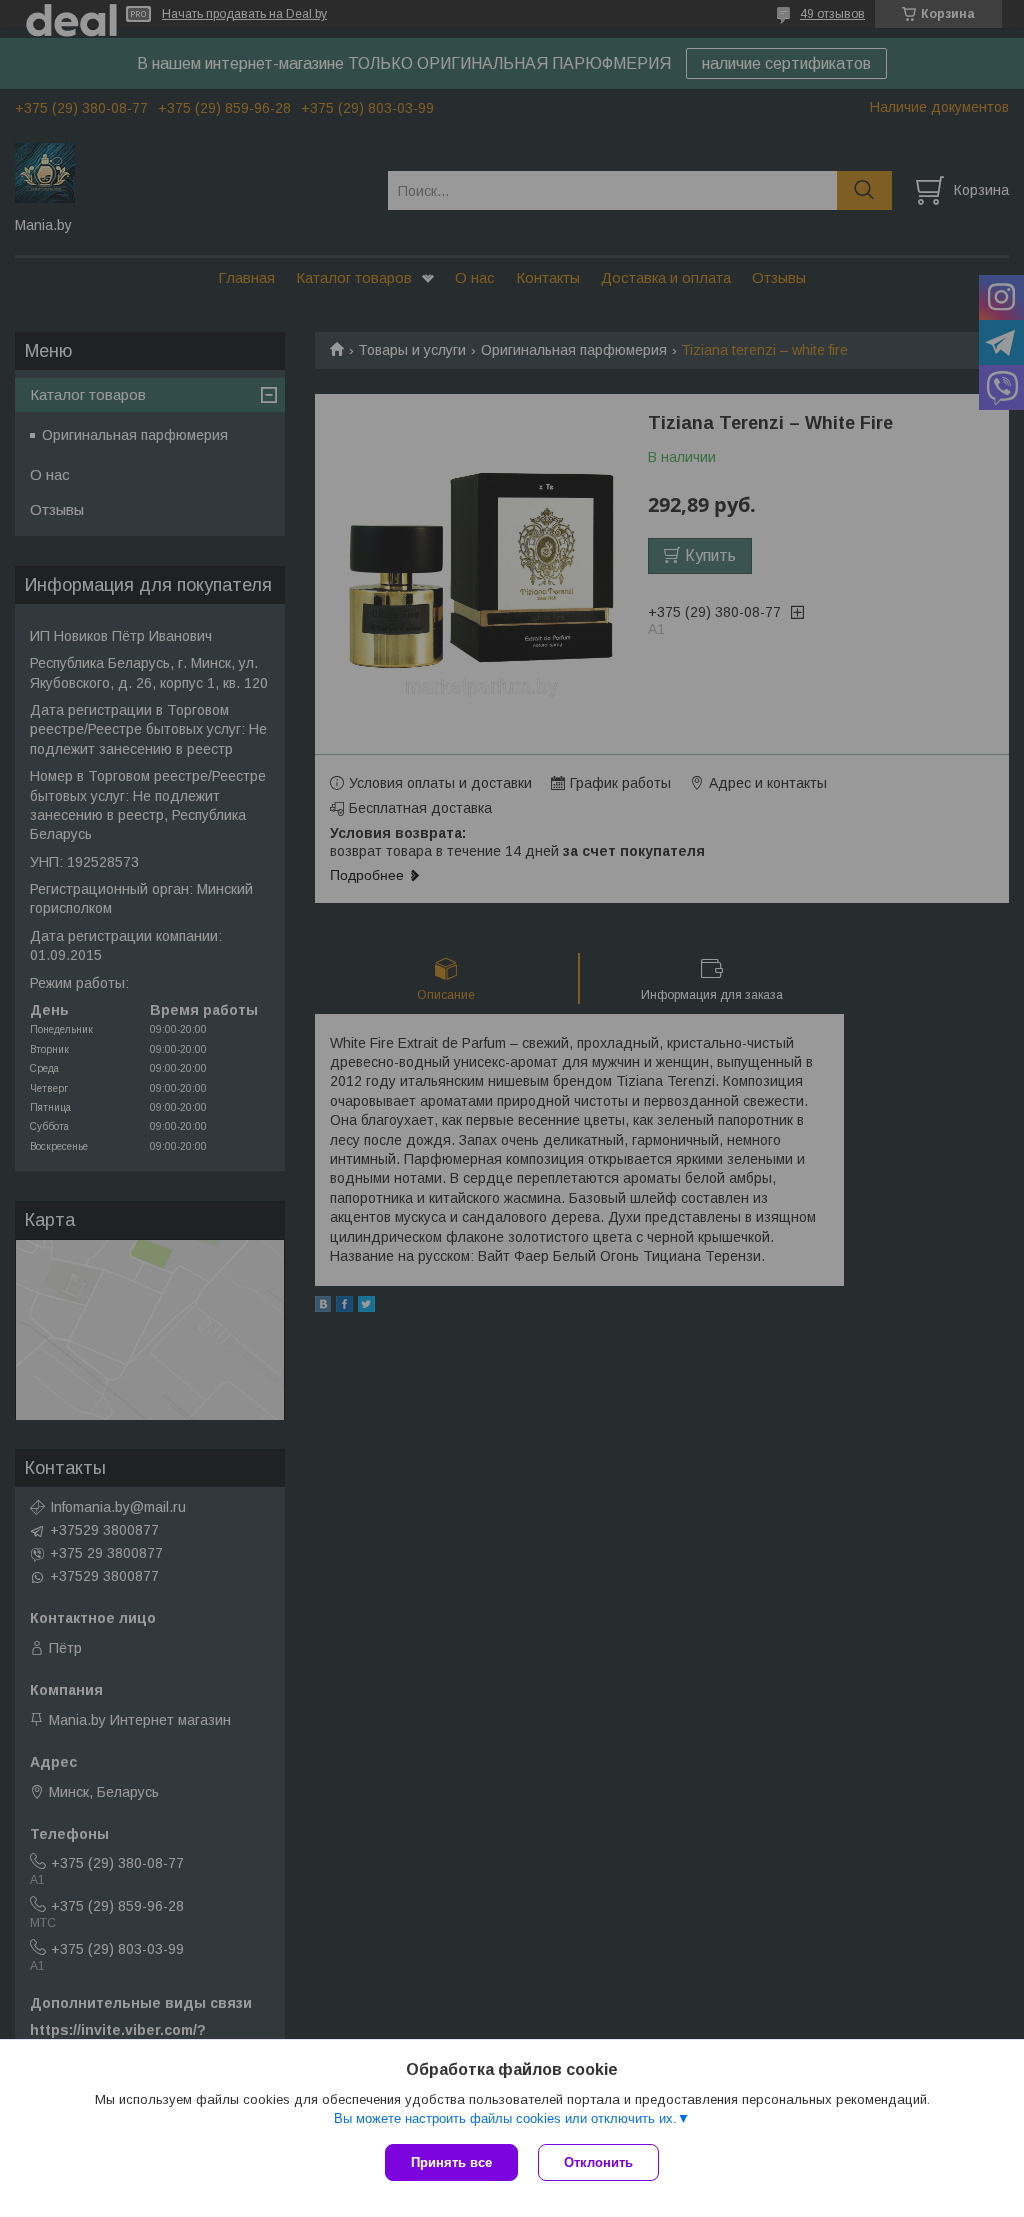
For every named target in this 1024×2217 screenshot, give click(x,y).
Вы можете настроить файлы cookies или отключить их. (505, 2118)
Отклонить (598, 2162)
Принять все (451, 2162)
